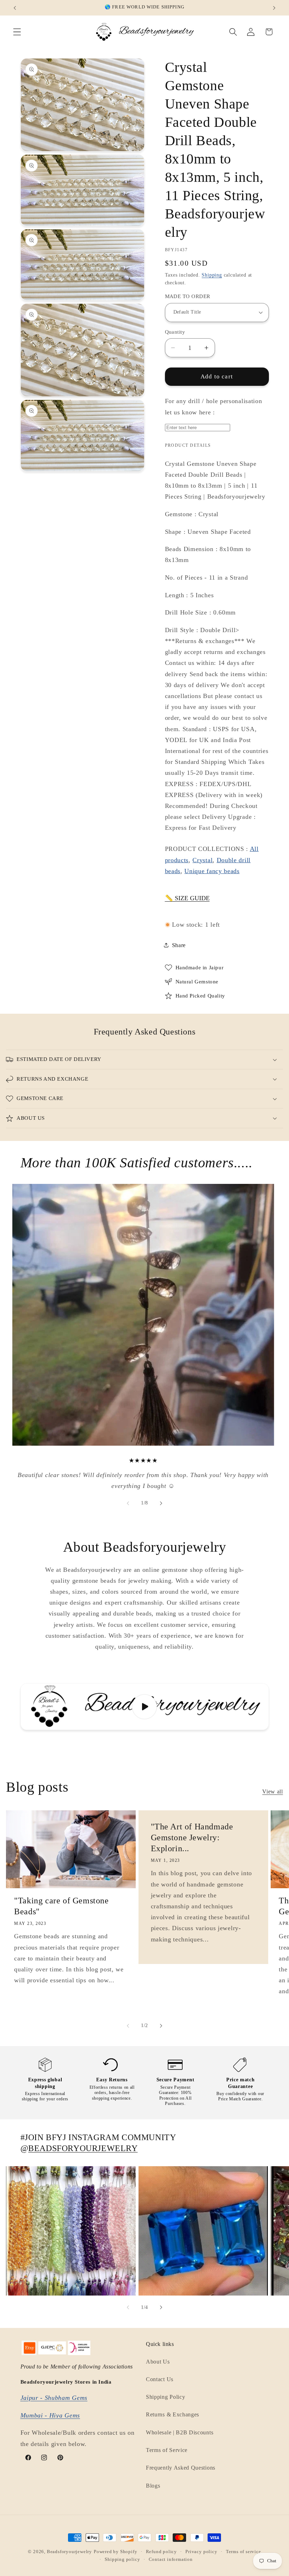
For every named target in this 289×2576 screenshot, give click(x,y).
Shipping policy (122, 2559)
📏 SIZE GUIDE (187, 898)
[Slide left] (128, 1503)
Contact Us (160, 2379)
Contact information (171, 2559)
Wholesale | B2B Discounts (180, 2432)
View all (273, 1792)
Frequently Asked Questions (181, 2468)
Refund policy (161, 2552)
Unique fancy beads (212, 871)
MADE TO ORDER (188, 296)
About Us (158, 2362)
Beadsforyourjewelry (69, 2552)
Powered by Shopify (116, 2552)
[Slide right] (161, 1503)
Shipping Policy (165, 2397)
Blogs (153, 2486)
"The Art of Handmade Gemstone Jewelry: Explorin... (192, 1837)
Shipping (212, 275)
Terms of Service (167, 2450)
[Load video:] (145, 1707)
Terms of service (244, 2552)
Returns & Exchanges (173, 2414)
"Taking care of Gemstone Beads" (61, 1906)
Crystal (202, 860)
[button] (17, 32)
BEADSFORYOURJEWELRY (83, 2148)
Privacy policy (201, 2552)
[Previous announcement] (15, 8)
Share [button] (179, 945)
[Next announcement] (274, 8)
